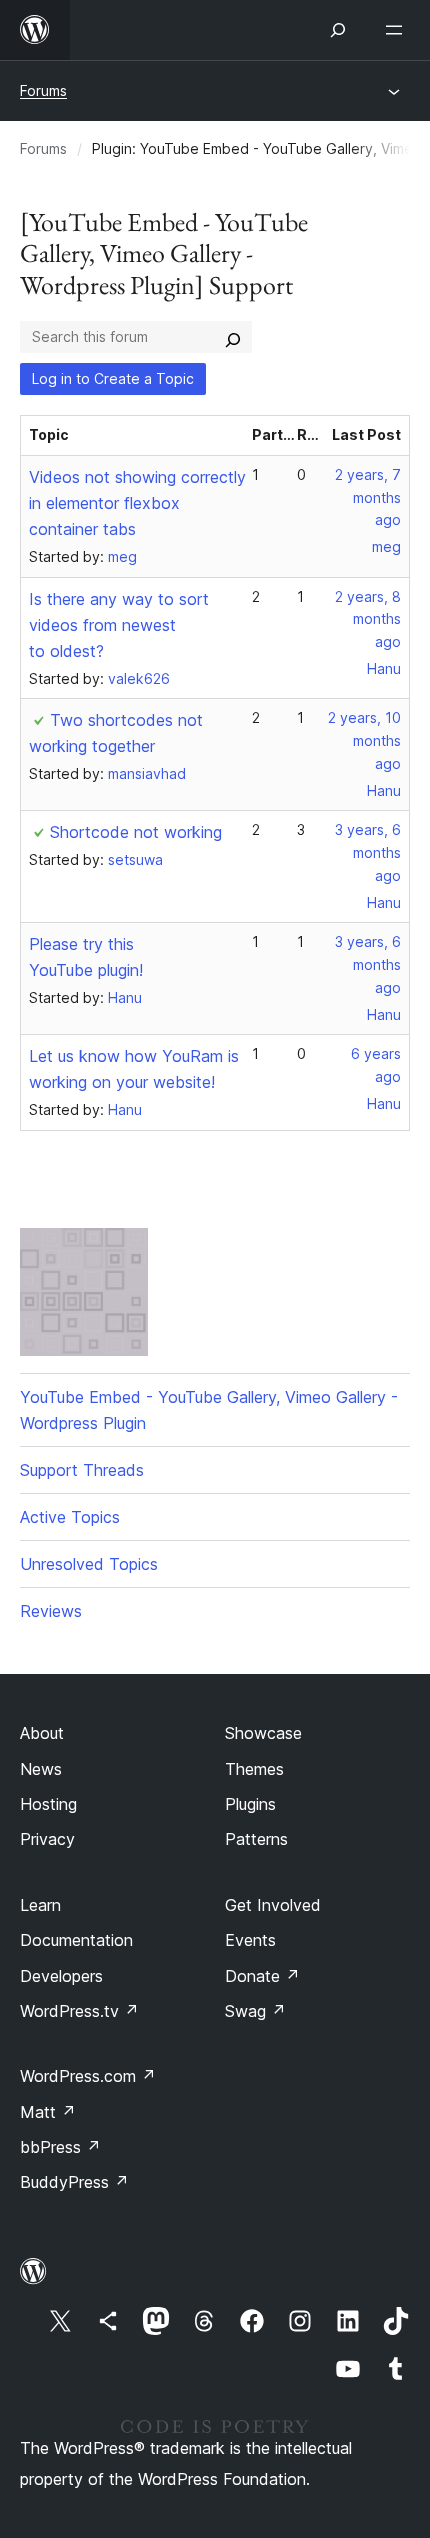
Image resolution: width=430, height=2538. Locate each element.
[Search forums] (233, 337)
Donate (262, 1976)
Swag (255, 2011)
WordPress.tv (79, 2011)
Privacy (47, 1839)
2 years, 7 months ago (368, 497)
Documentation (76, 1940)
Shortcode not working (136, 832)
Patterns (256, 1839)
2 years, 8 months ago (368, 619)
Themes (254, 1769)
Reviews (51, 1611)
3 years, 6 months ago (368, 852)
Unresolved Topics (89, 1564)
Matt (48, 2112)
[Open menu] (398, 30)
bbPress (60, 2147)
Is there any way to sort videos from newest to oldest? (119, 625)
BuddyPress (74, 2182)
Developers (61, 1976)
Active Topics (70, 1517)
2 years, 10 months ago (364, 740)
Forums (43, 90)
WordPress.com (88, 2076)
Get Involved (273, 1905)
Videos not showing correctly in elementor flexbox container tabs (137, 503)
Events (250, 1940)
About (42, 1733)
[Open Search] (338, 30)
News (41, 1769)
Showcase (263, 1733)
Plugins (250, 1804)
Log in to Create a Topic (113, 378)
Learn (40, 1905)
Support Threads (82, 1470)
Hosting (48, 1804)
